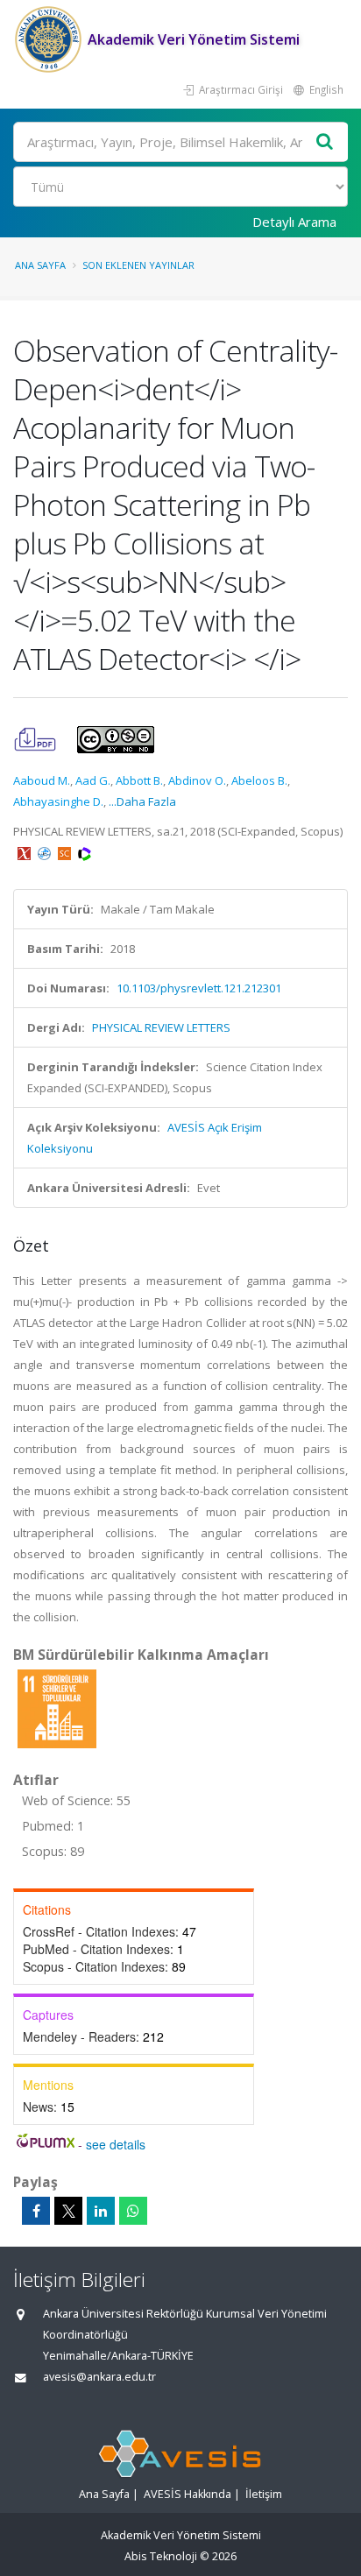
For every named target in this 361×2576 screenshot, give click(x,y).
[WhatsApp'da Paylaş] (133, 2211)
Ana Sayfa (40, 265)
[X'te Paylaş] (68, 2211)
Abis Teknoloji (161, 2556)
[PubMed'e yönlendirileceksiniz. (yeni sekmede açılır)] (46, 852)
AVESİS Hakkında (188, 2494)
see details (116, 2144)
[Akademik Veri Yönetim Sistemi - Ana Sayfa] (50, 39)
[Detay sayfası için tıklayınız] (57, 1708)
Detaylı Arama (294, 222)
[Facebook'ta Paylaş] (36, 2211)
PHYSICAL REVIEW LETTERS (161, 1027)
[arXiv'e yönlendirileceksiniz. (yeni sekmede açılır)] (25, 852)
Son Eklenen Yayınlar (138, 265)
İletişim (264, 2494)
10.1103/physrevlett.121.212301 (199, 988)
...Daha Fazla (142, 801)
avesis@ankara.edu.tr (99, 2377)
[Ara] (325, 142)
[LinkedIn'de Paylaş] (101, 2211)
